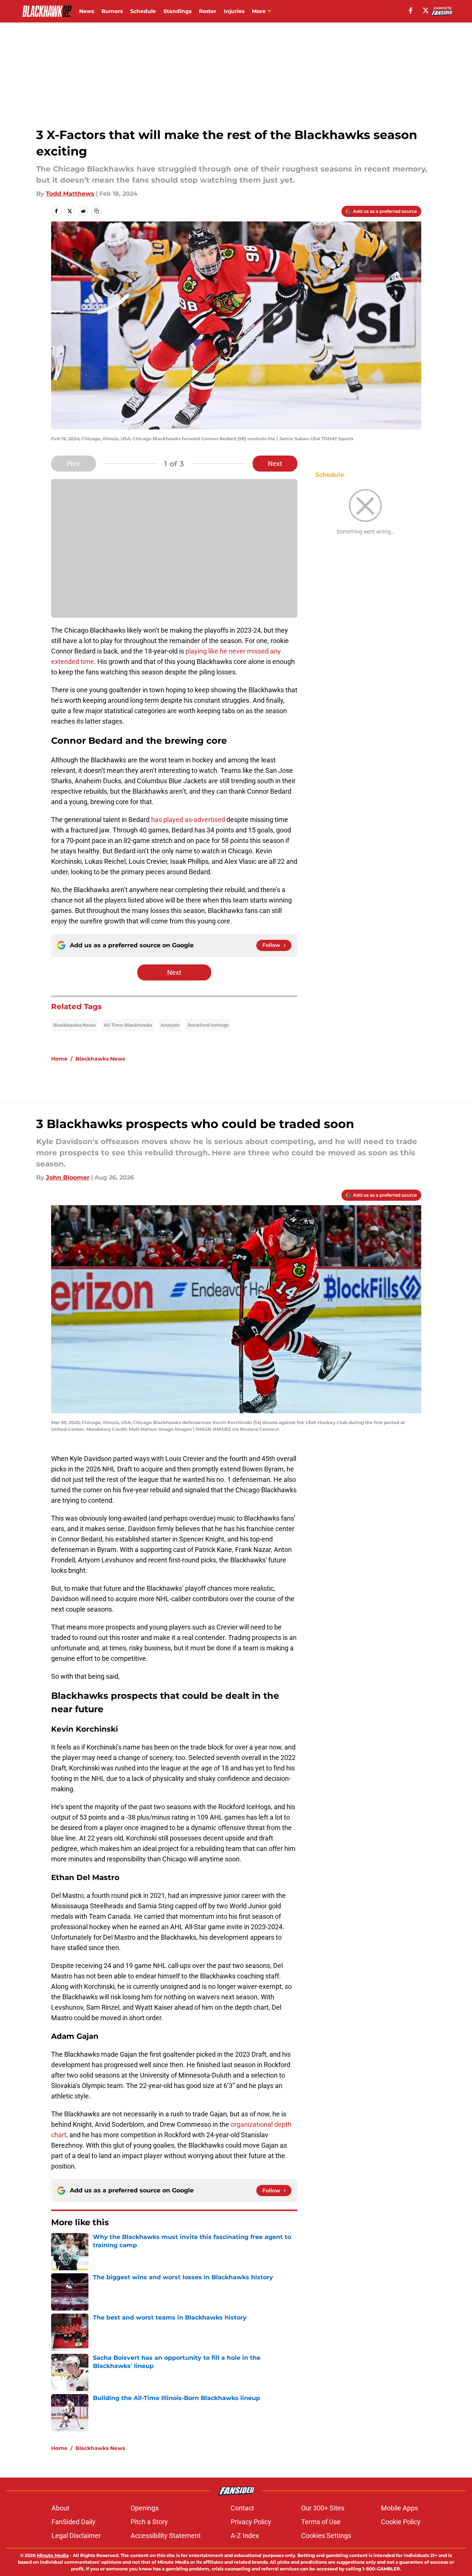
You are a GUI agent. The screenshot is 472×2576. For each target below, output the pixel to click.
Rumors (112, 11)
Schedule (143, 11)
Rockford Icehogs (208, 1025)
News (87, 11)
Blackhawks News (74, 1025)
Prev (74, 464)
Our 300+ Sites (323, 2508)
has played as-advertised (188, 820)
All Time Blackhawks (128, 1025)
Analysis (170, 1025)
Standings (177, 11)
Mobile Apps (399, 2508)
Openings (145, 2508)
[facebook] (411, 10)
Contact (242, 2508)
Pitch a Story (149, 2522)
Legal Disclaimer (76, 2536)
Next (275, 464)
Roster (208, 11)
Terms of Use (321, 2522)
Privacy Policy (251, 2522)
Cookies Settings (326, 2536)
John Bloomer (68, 1177)
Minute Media (53, 2555)
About (60, 2508)
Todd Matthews (70, 194)
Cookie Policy (401, 2522)
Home (59, 1059)
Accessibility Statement (166, 2536)
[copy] (97, 211)
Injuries (234, 11)
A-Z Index (245, 2536)
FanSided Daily (74, 2522)
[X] (426, 10)
